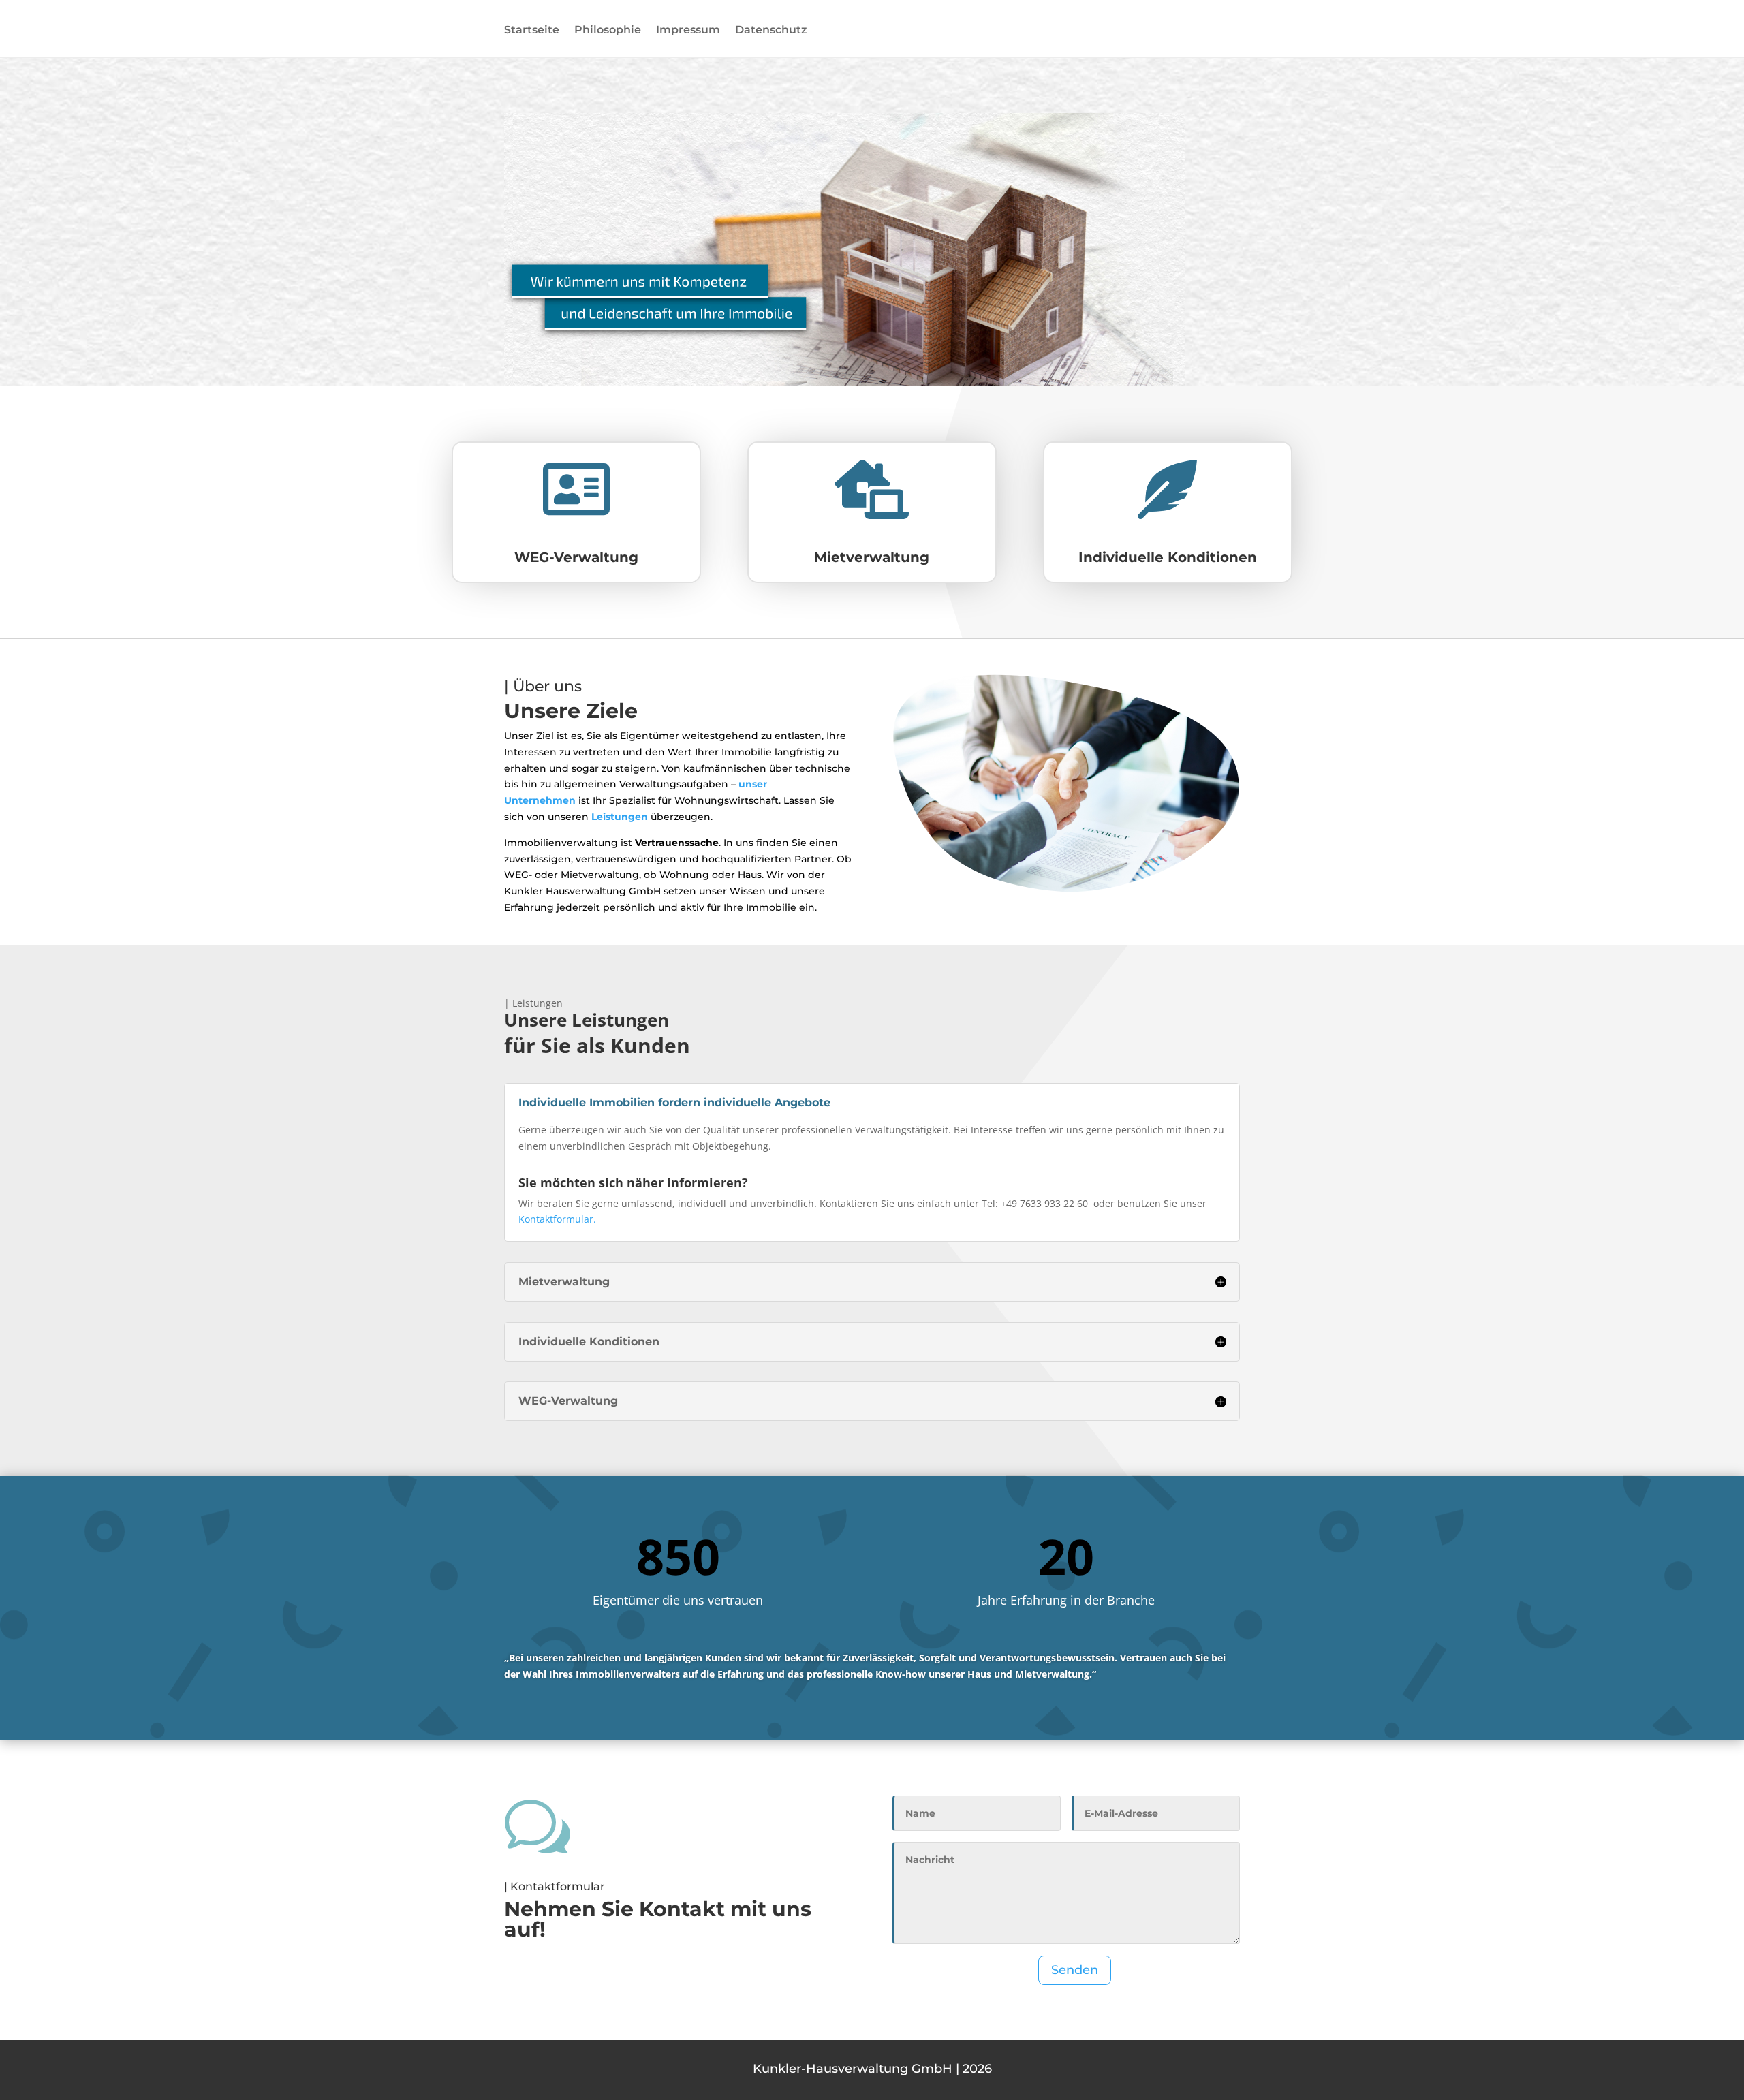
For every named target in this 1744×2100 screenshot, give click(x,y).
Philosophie (608, 31)
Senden (1075, 1970)
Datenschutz (771, 31)
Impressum (688, 31)
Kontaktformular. (557, 1219)
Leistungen (620, 817)
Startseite (532, 31)
